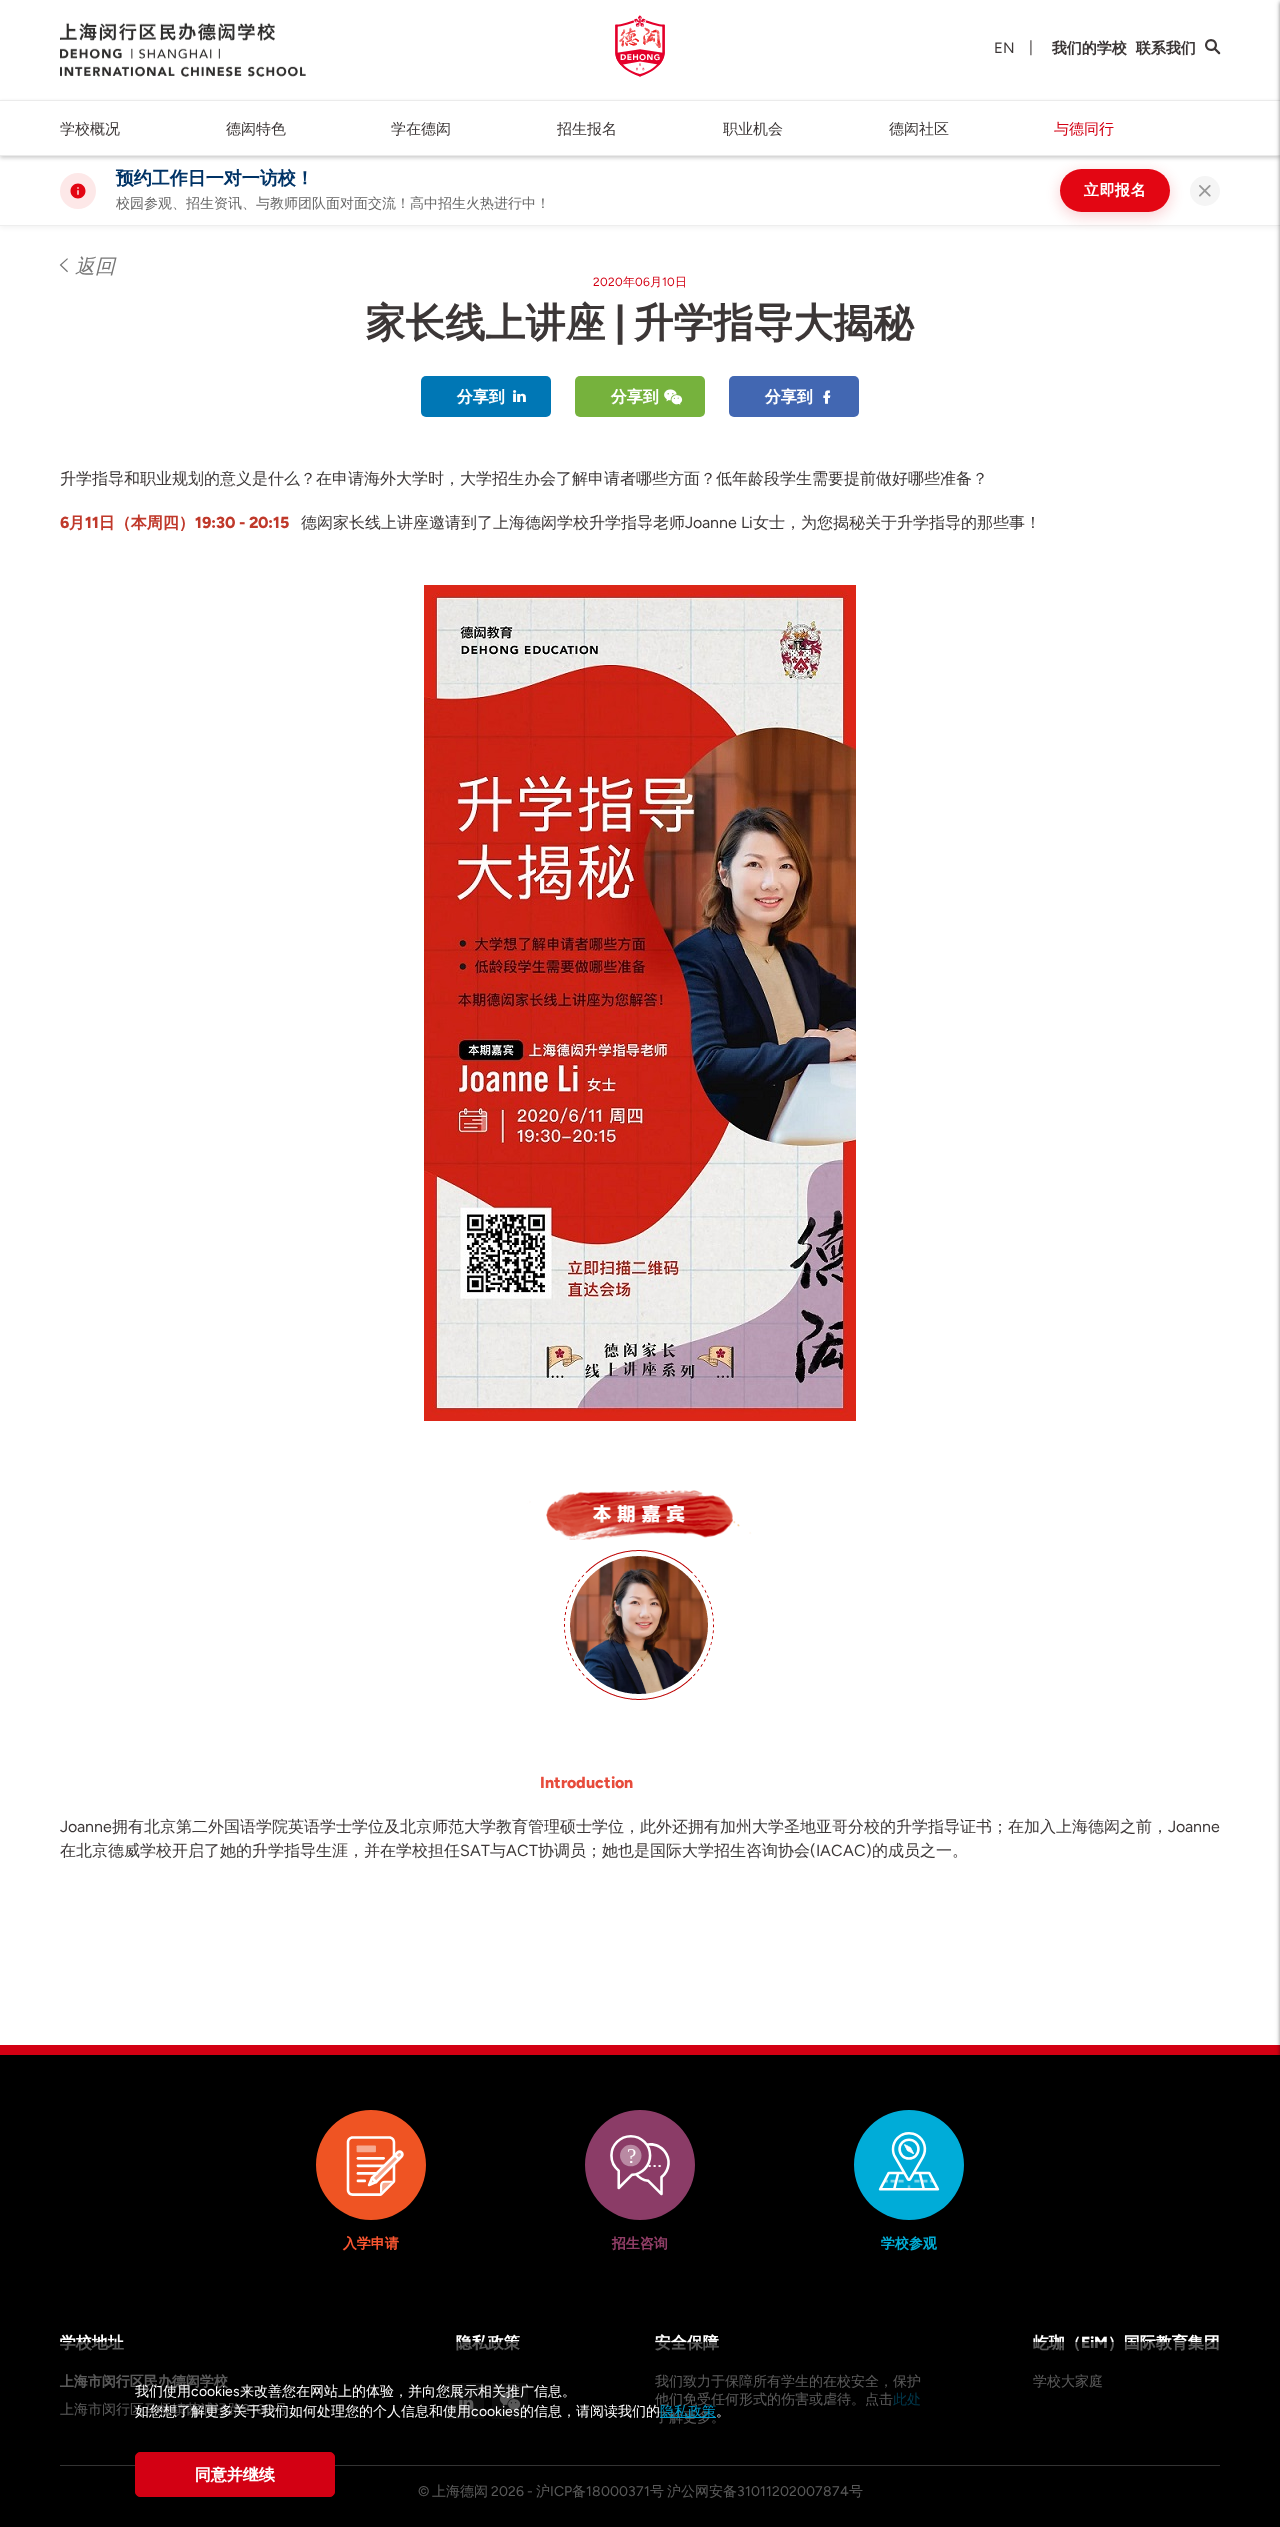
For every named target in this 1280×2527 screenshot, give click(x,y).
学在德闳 (421, 129)
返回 (95, 266)
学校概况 (90, 129)
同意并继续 (235, 2474)
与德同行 (1084, 129)
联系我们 (1166, 48)
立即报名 (1115, 190)
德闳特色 (256, 129)
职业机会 (753, 129)
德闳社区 (919, 129)
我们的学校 (1089, 48)
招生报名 (587, 129)
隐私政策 (688, 2411)
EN (1004, 48)
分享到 (481, 396)
